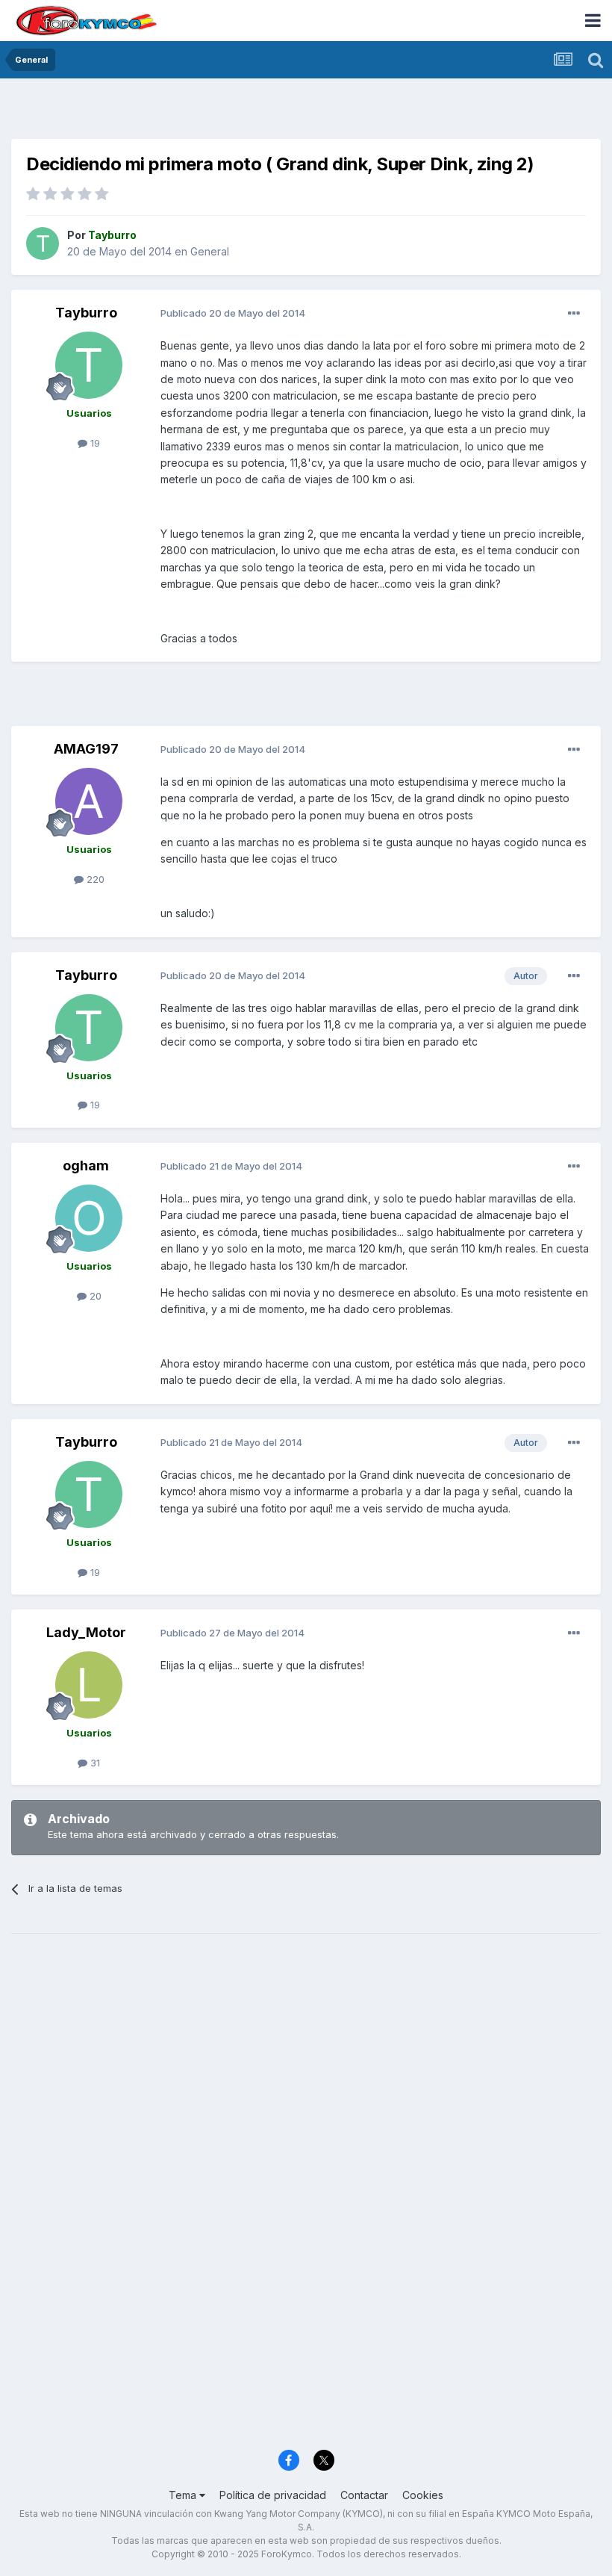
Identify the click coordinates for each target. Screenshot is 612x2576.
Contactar (364, 2495)
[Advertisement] (306, 112)
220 (94, 879)
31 (94, 1763)
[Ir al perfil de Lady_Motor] (89, 1685)
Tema (184, 2495)
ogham (86, 1166)
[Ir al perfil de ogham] (89, 1218)
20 (94, 1296)
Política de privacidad (273, 2495)
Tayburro (86, 313)
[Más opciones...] (574, 314)
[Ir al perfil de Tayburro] (43, 243)
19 (94, 443)
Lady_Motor (86, 1632)
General (210, 251)
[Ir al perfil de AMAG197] (89, 801)
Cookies (423, 2495)
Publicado (233, 313)
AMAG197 (86, 749)
